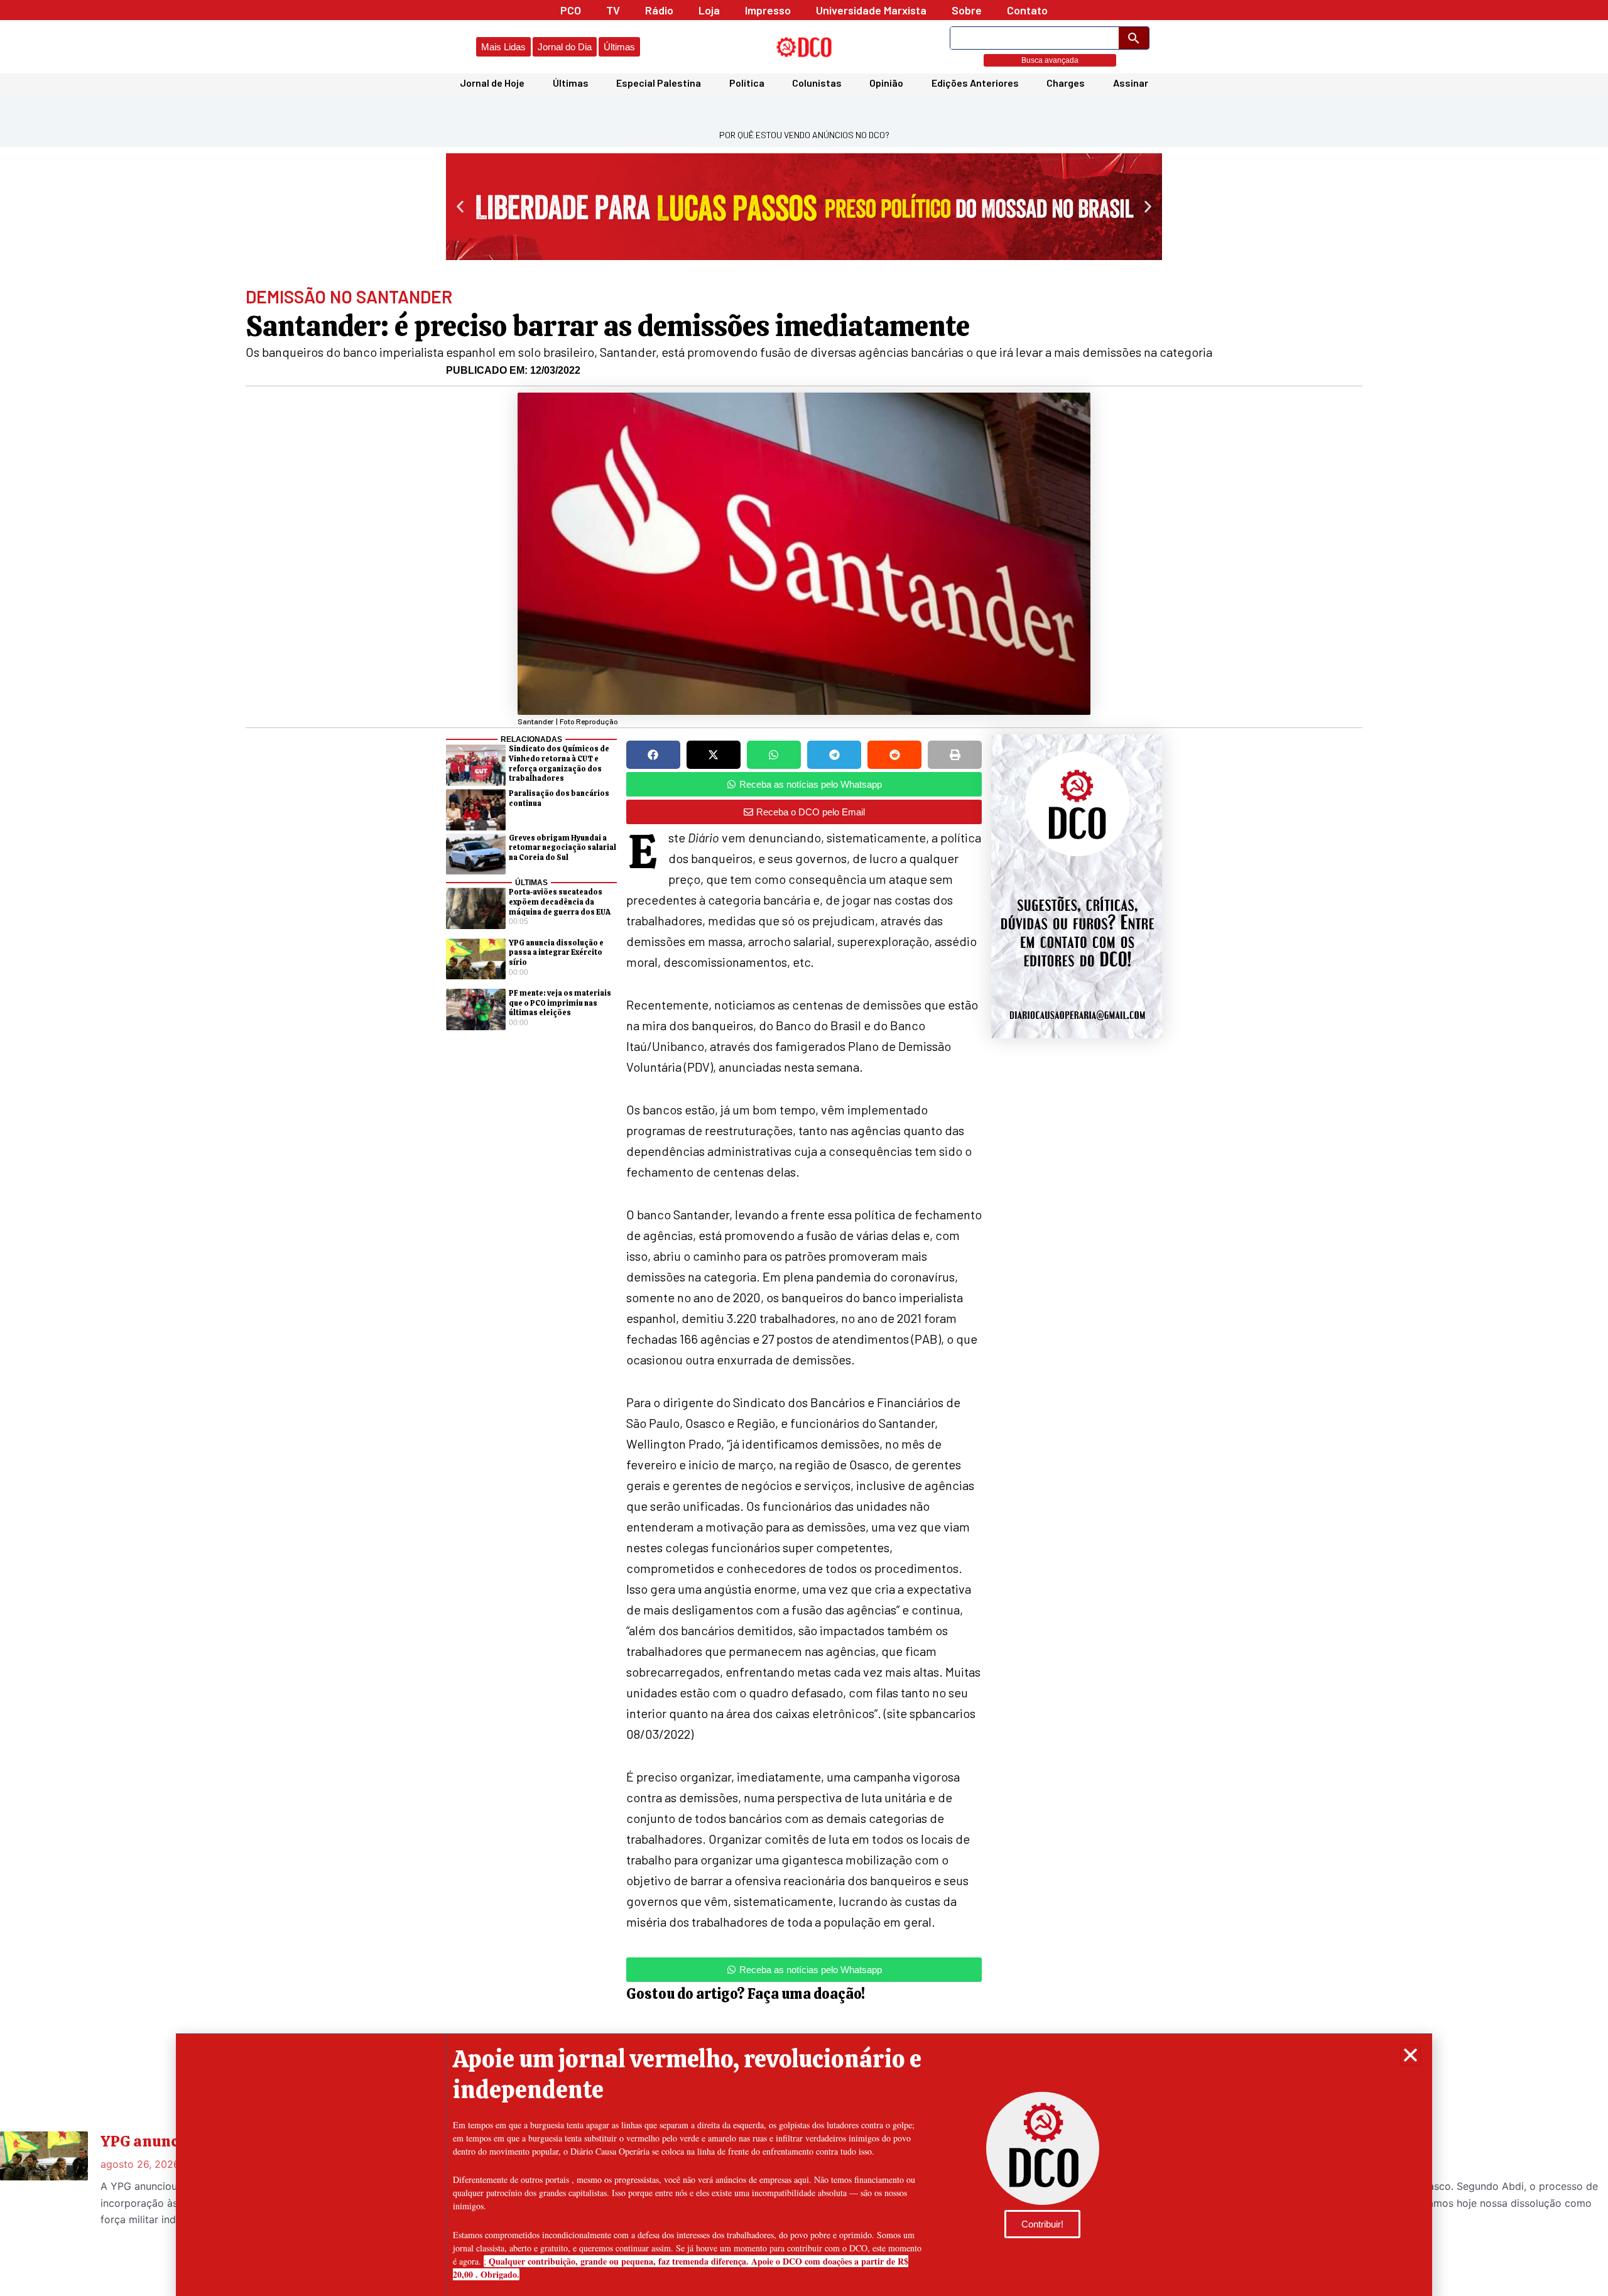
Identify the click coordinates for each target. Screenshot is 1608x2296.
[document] (804, 1148)
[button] (1410, 2055)
